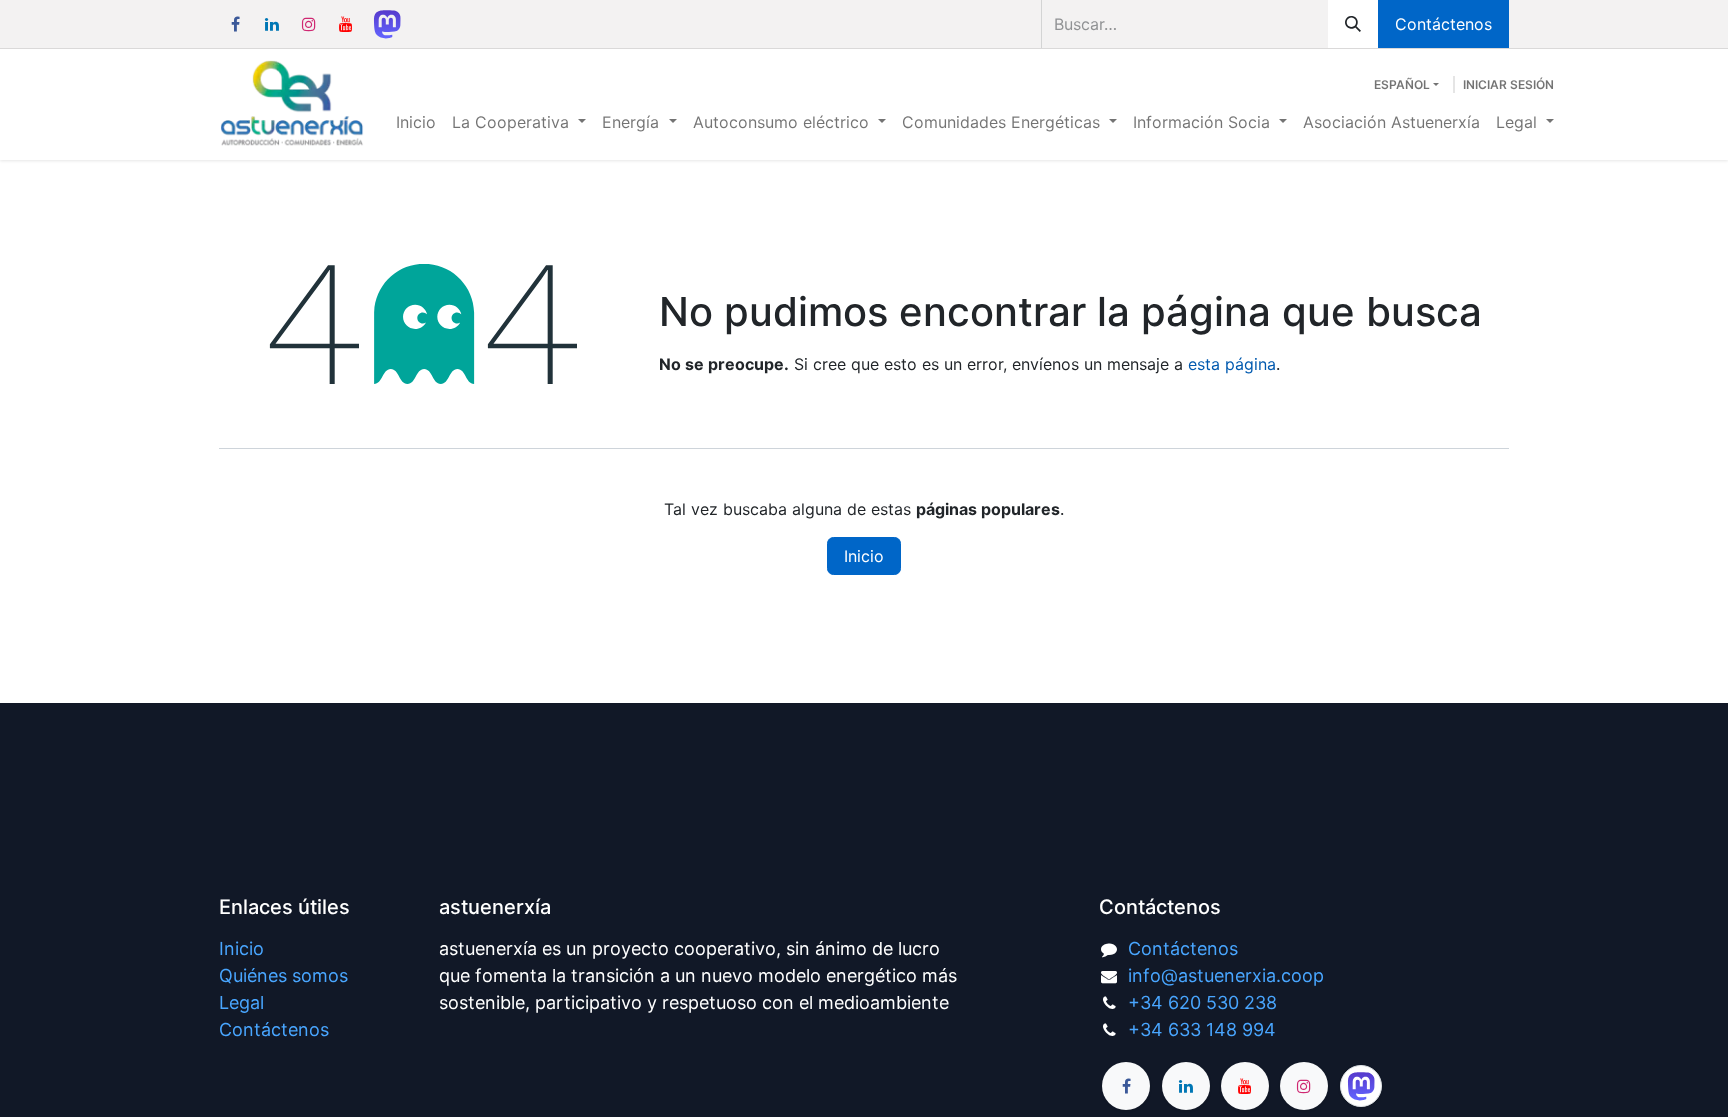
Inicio (864, 556)
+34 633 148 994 (1202, 1029)
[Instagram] (309, 24)
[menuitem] (416, 122)
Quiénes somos (283, 975)
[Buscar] (1353, 24)
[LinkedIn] (272, 24)
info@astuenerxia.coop (1226, 975)
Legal (241, 1002)
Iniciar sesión (1508, 84)
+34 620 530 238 (1202, 1002)
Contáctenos (1443, 24)
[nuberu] (387, 24)
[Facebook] (235, 24)
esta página (1232, 364)
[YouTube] (346, 24)
